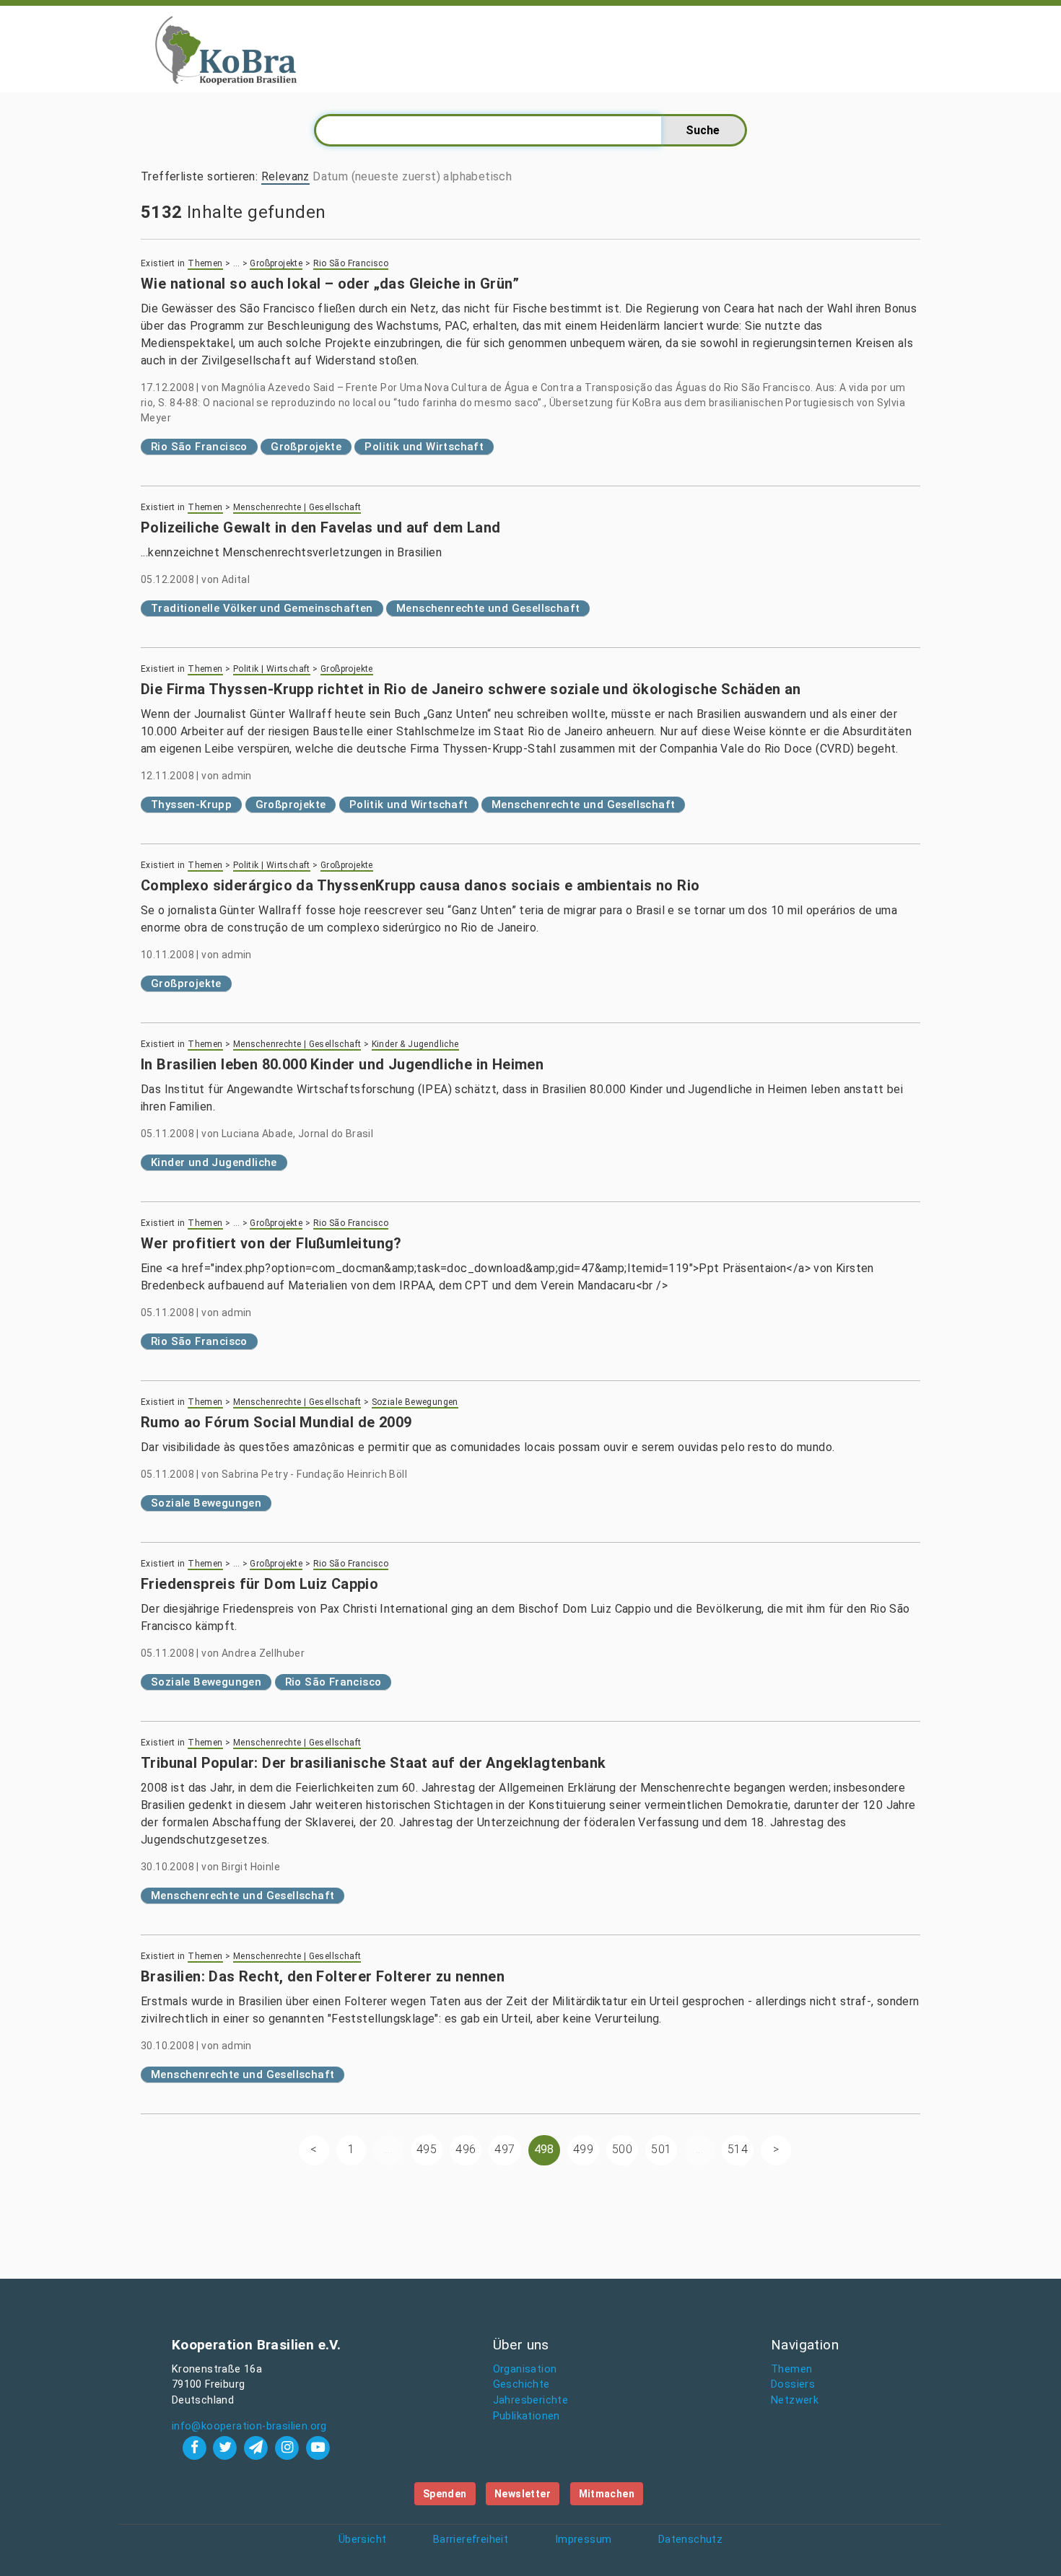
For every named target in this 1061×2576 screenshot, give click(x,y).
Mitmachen (607, 2494)
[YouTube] (318, 2447)
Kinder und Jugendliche (214, 1162)
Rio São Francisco (351, 263)
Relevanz (285, 176)
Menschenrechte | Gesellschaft (297, 507)
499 (583, 2149)
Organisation (525, 2369)
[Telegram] (258, 2447)
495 (427, 2149)
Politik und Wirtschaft (424, 447)
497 (505, 2149)
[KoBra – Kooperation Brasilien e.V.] (226, 49)
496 (466, 2149)
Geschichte (521, 2384)
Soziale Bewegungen (415, 1402)
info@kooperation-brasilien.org (249, 2426)
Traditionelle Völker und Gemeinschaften (262, 608)
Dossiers (793, 2384)
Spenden (445, 2494)
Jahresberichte (531, 2400)
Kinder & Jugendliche (415, 1044)
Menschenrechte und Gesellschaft (488, 608)
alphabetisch (477, 176)
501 (661, 2149)
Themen (205, 263)
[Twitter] (227, 2447)
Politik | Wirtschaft (272, 669)
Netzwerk (795, 2400)
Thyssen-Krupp (191, 805)
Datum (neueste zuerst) (376, 176)
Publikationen (527, 2416)
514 (738, 2149)
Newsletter (523, 2494)
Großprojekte (276, 263)
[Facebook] (196, 2447)
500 (622, 2149)
